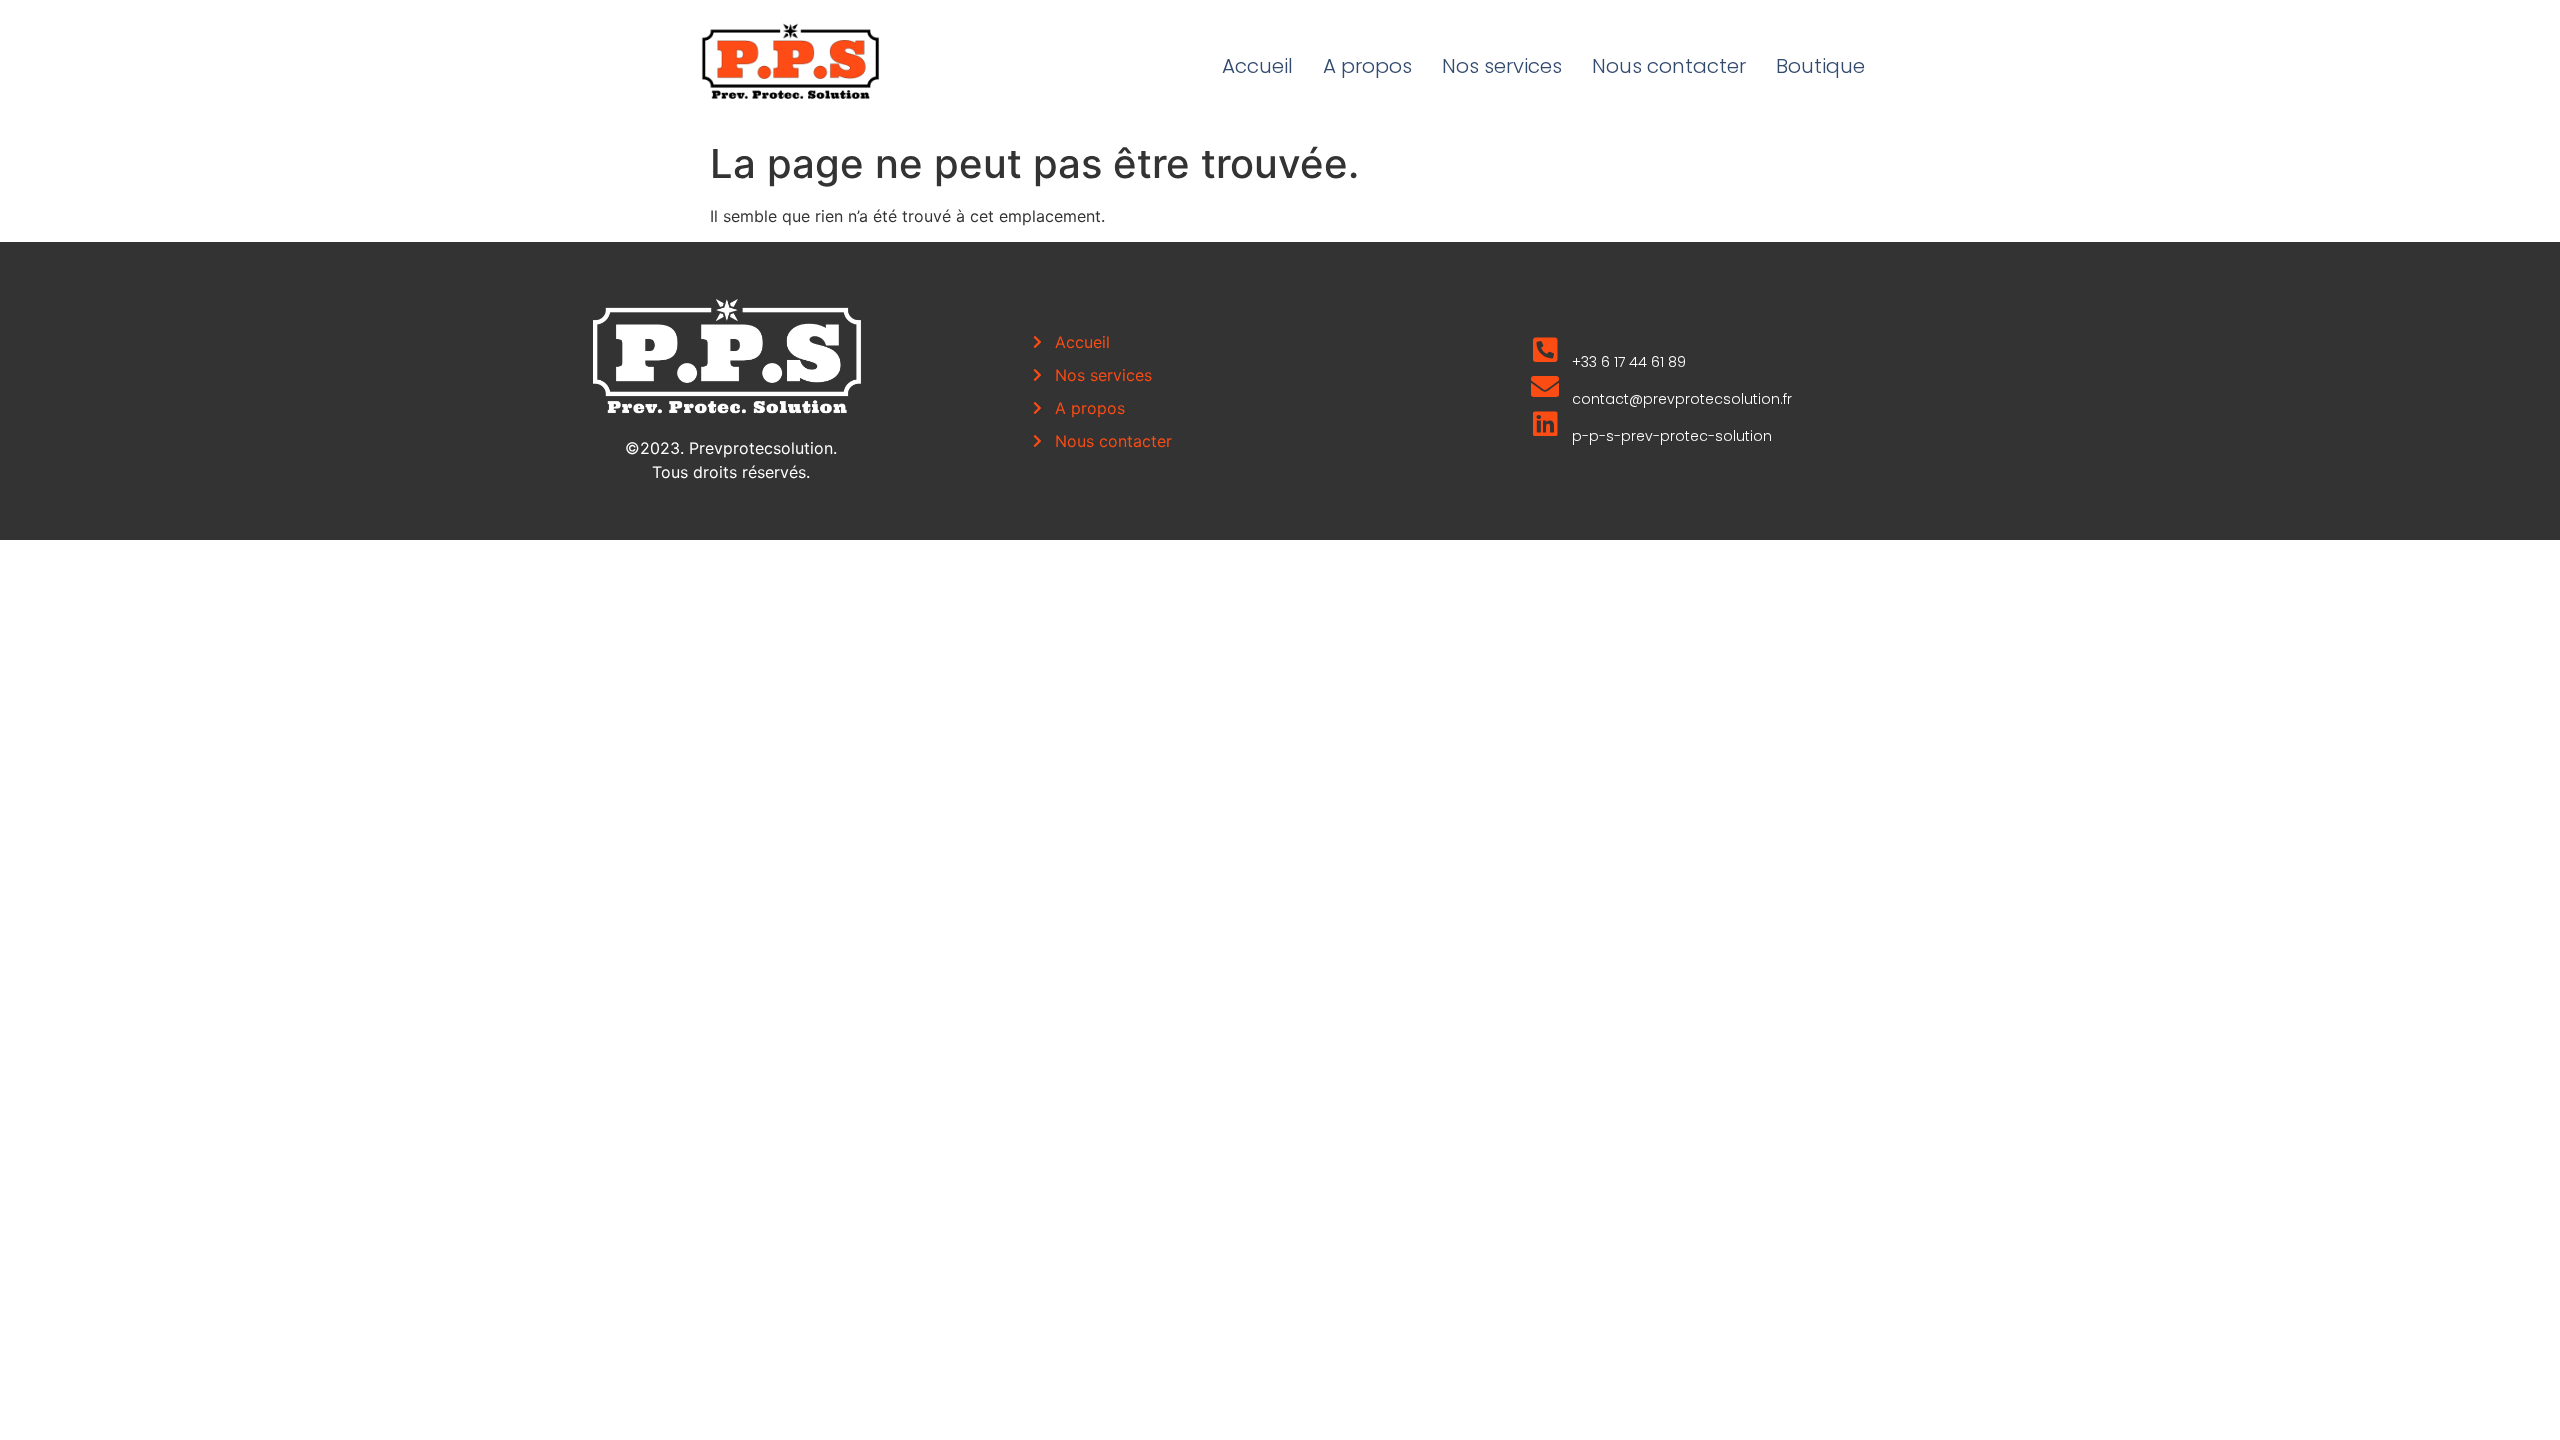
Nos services (1502, 66)
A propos (1367, 66)
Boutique (1820, 66)
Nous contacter (1669, 66)
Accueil (1257, 66)
